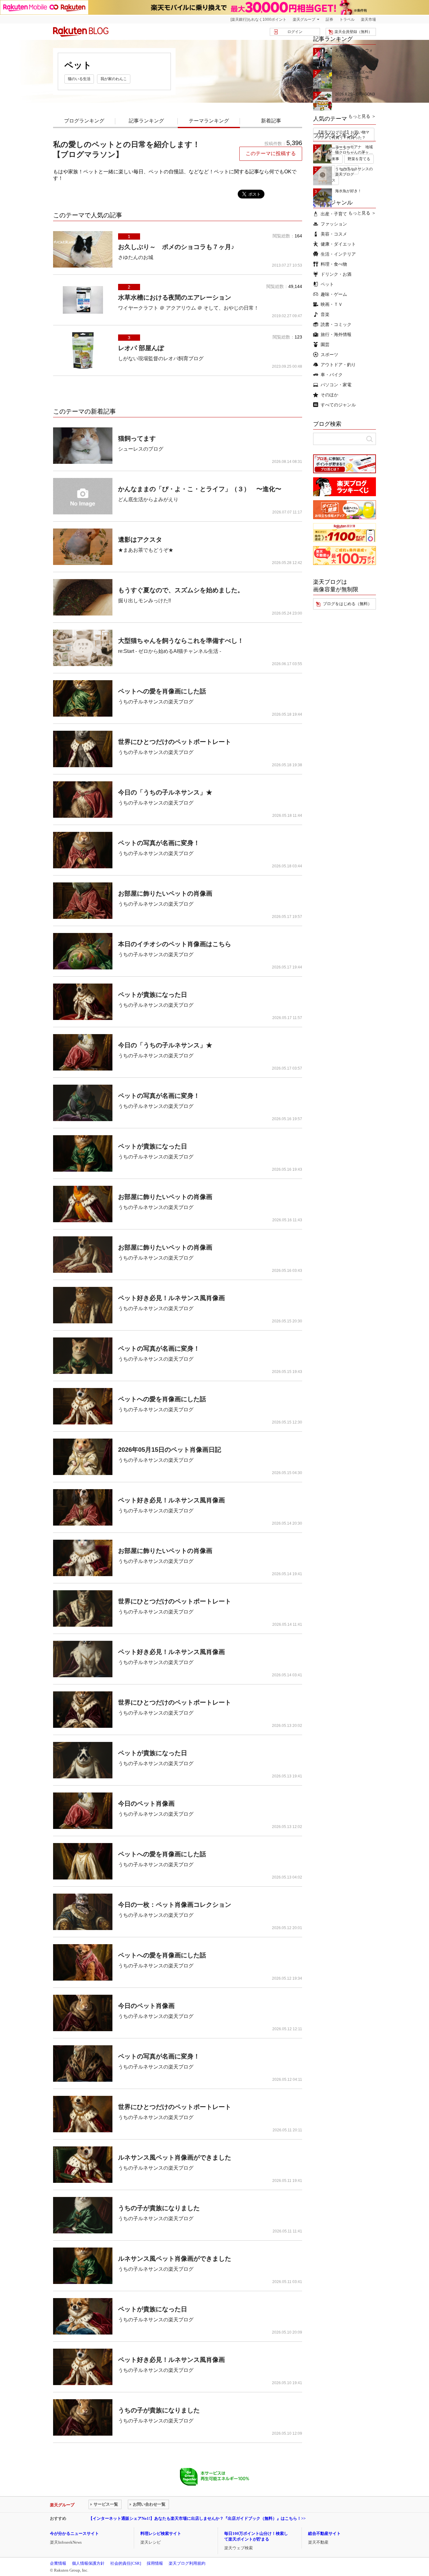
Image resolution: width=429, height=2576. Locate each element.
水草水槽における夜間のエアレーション (175, 297)
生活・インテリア (338, 254)
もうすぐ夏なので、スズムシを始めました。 (181, 590)
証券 (329, 19)
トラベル (347, 19)
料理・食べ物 (334, 264)
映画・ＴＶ (332, 304)
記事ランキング (146, 121)
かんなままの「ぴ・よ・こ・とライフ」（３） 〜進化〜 (200, 489)
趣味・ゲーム (334, 294)
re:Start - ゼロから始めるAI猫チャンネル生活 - (170, 651)
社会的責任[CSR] (126, 2563)
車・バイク (332, 375)
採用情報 (155, 2563)
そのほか (329, 395)
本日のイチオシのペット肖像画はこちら (175, 944)
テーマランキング (209, 121)
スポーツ (329, 355)
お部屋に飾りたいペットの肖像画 (165, 893)
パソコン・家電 (336, 385)
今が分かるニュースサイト (74, 2533)
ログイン (295, 32)
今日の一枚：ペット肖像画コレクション (175, 1905)
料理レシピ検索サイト (161, 2533)
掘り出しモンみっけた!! (144, 601)
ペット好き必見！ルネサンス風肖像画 (171, 1298)
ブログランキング (84, 121)
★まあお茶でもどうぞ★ (146, 550)
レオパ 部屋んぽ (141, 348)
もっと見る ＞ (362, 116)
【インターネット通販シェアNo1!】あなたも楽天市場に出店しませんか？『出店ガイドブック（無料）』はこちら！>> (197, 2518)
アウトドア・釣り (338, 365)
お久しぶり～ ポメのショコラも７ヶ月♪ (176, 247)
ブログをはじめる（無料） (347, 604)
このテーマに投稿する (271, 153)
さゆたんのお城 (136, 257)
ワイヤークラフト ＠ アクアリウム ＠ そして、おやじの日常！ (188, 308)
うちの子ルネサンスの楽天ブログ (156, 702)
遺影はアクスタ (140, 540)
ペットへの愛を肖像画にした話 (162, 691)
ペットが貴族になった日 (153, 995)
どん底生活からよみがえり (148, 499)
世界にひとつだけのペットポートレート (175, 742)
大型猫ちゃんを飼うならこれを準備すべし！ (181, 641)
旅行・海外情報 (336, 334)
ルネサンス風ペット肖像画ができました (175, 2157)
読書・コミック (336, 324)
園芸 (325, 344)
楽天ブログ (81, 32)
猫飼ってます (137, 438)
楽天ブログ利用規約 (187, 2563)
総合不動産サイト (324, 2533)
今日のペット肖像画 (146, 1803)
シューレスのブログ (141, 449)
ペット (327, 284)
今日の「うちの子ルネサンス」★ (165, 792)
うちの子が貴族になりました (159, 2208)
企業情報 (58, 2563)
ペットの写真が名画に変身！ (159, 843)
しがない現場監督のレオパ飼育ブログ (161, 358)
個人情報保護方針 (88, 2563)
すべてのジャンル (338, 405)
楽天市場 (368, 19)
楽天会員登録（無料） (353, 32)
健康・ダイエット (338, 244)
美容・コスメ (334, 234)
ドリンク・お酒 (336, 274)
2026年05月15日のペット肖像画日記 (170, 1450)
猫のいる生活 (79, 79)
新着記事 (271, 121)
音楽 (325, 314)
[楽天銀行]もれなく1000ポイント (258, 19)
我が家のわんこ (114, 79)
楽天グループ (304, 19)
